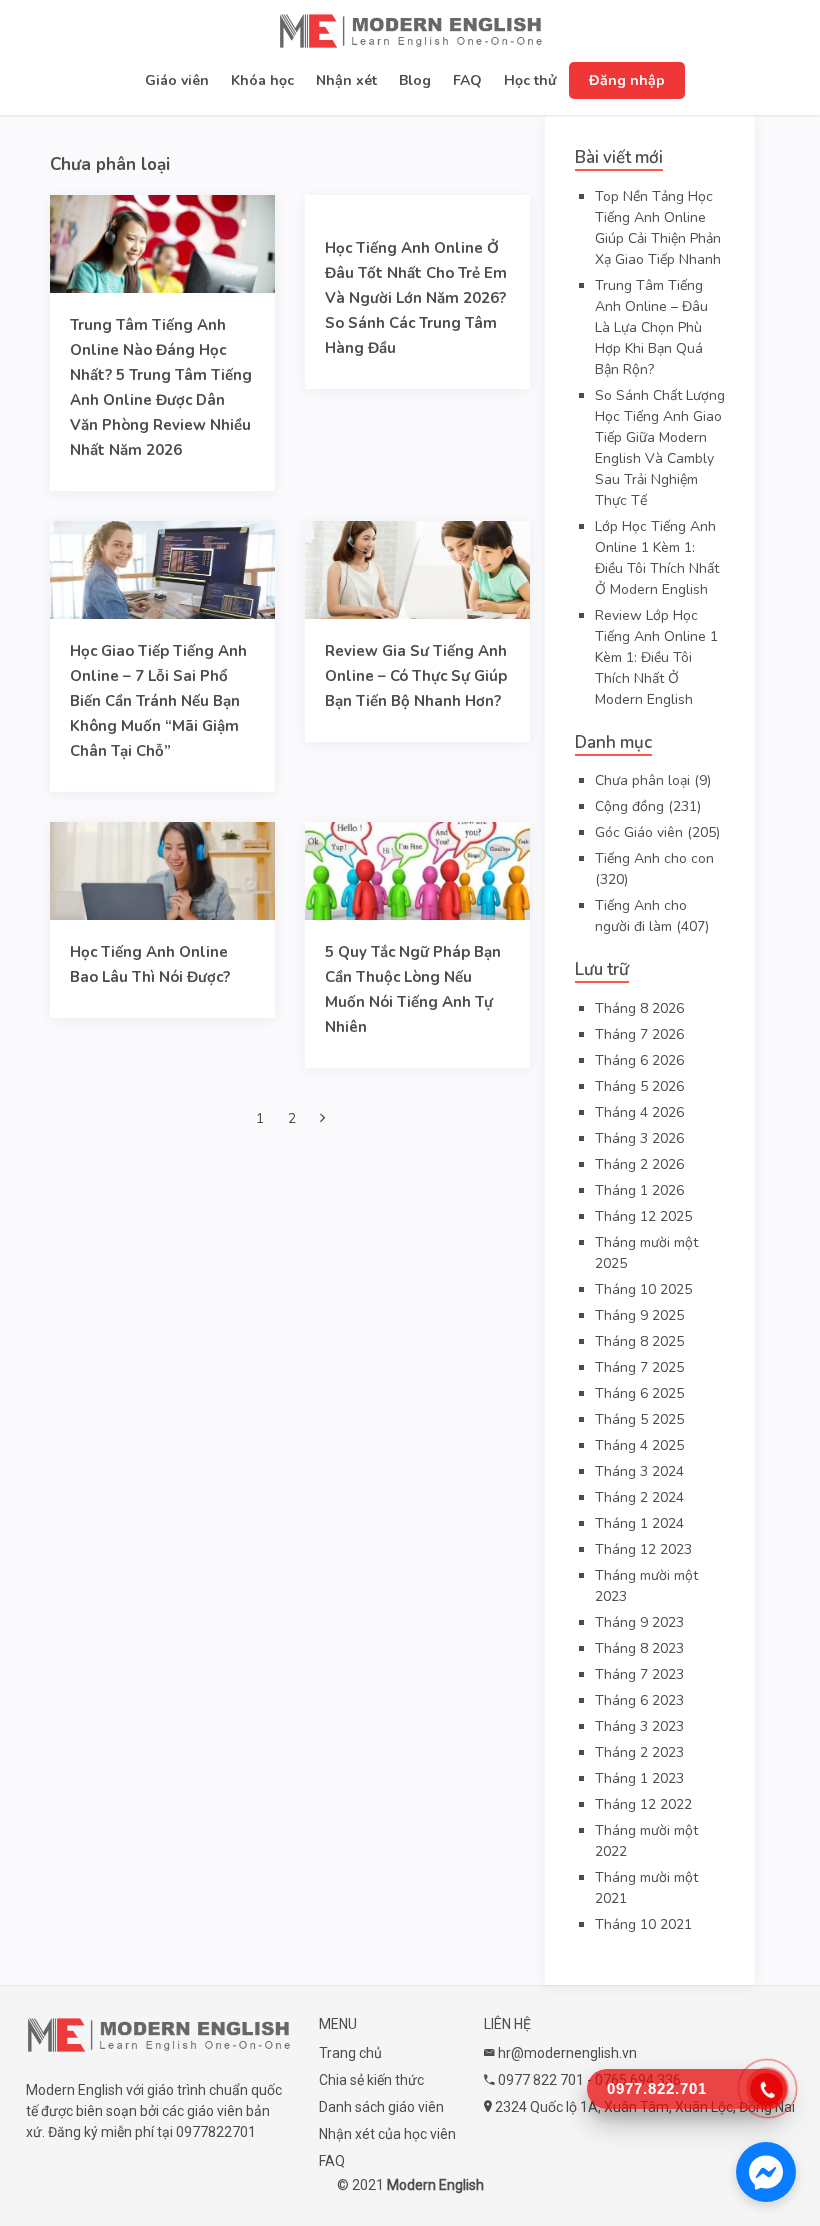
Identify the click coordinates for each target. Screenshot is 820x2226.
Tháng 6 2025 (639, 1393)
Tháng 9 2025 (639, 1315)
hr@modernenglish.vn (567, 2053)
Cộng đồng (629, 806)
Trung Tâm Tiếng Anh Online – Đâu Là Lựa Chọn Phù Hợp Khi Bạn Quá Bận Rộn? (651, 327)
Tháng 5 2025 (639, 1419)
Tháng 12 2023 (643, 1549)
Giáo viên (177, 80)
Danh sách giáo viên (381, 2107)
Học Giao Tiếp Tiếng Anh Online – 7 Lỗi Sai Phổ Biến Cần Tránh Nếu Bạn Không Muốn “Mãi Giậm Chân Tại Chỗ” (158, 701)
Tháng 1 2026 (639, 1190)
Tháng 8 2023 (639, 1648)
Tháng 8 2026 (639, 1008)
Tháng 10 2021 (643, 1924)
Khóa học (262, 80)
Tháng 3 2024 (639, 1471)
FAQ (467, 80)
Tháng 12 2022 (643, 1804)
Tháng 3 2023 (639, 1726)
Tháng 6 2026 (639, 1060)
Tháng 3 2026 (639, 1138)
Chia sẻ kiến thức (371, 2080)
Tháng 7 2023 (639, 1674)
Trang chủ (350, 2053)
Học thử (530, 80)
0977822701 (216, 2132)
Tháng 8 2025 (639, 1341)
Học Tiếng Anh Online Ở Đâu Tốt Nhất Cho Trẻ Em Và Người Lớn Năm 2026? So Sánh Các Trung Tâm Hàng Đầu (416, 298)
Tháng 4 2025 (639, 1445)
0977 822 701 (541, 2080)
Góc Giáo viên (639, 832)
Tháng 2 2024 (639, 1497)
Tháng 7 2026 (639, 1034)
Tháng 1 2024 (639, 1523)
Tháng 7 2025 (639, 1367)
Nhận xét (346, 80)
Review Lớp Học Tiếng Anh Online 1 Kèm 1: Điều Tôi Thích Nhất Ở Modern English (656, 657)
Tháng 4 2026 (639, 1112)
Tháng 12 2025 (643, 1216)
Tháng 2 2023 (639, 1752)
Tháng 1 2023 (639, 1778)
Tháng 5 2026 (639, 1086)
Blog (415, 80)
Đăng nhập (627, 80)
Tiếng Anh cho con (654, 858)
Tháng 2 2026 (639, 1164)
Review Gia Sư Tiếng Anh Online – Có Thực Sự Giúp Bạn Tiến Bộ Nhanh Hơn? (416, 676)
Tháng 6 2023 (639, 1700)
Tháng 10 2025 (643, 1289)
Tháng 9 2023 (639, 1622)
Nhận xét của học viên (387, 2134)
